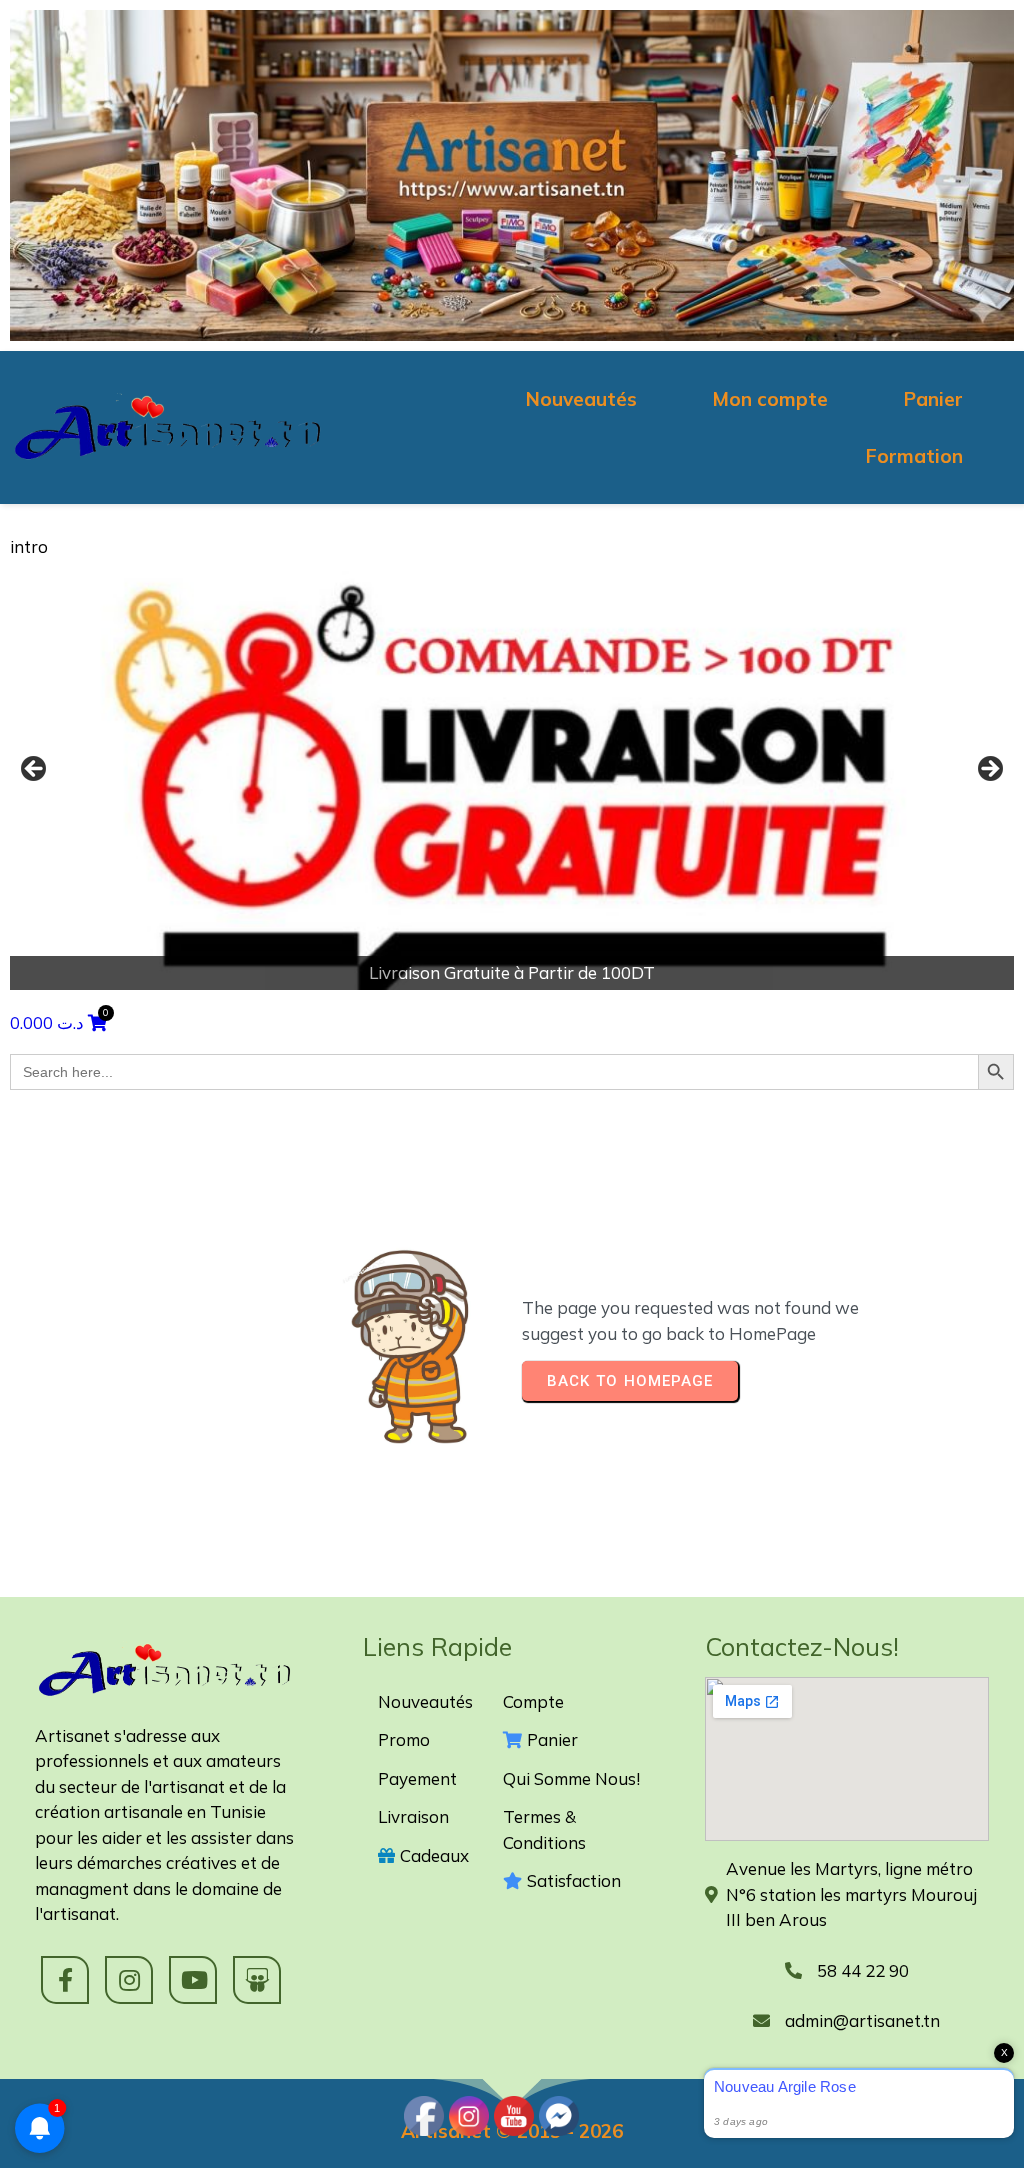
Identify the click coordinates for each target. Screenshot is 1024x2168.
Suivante (989, 770)
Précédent (35, 770)
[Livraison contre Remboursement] (512, 775)
